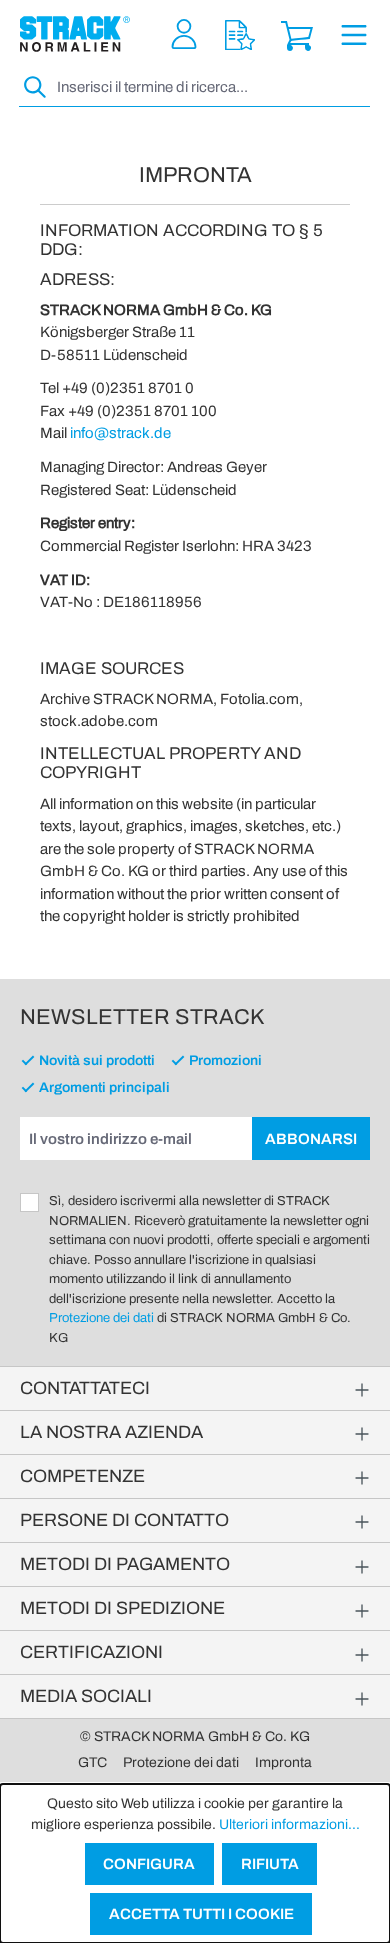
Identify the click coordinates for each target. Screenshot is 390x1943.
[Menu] (354, 34)
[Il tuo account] (184, 34)
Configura (149, 1864)
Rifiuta (270, 1864)
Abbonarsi (311, 1139)
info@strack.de (120, 433)
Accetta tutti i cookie (201, 1914)
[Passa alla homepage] (75, 34)
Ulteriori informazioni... (289, 1824)
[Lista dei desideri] (240, 34)
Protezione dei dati (101, 1318)
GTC (92, 1762)
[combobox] (211, 87)
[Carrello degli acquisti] (297, 34)
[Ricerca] (36, 87)
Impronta (283, 1762)
